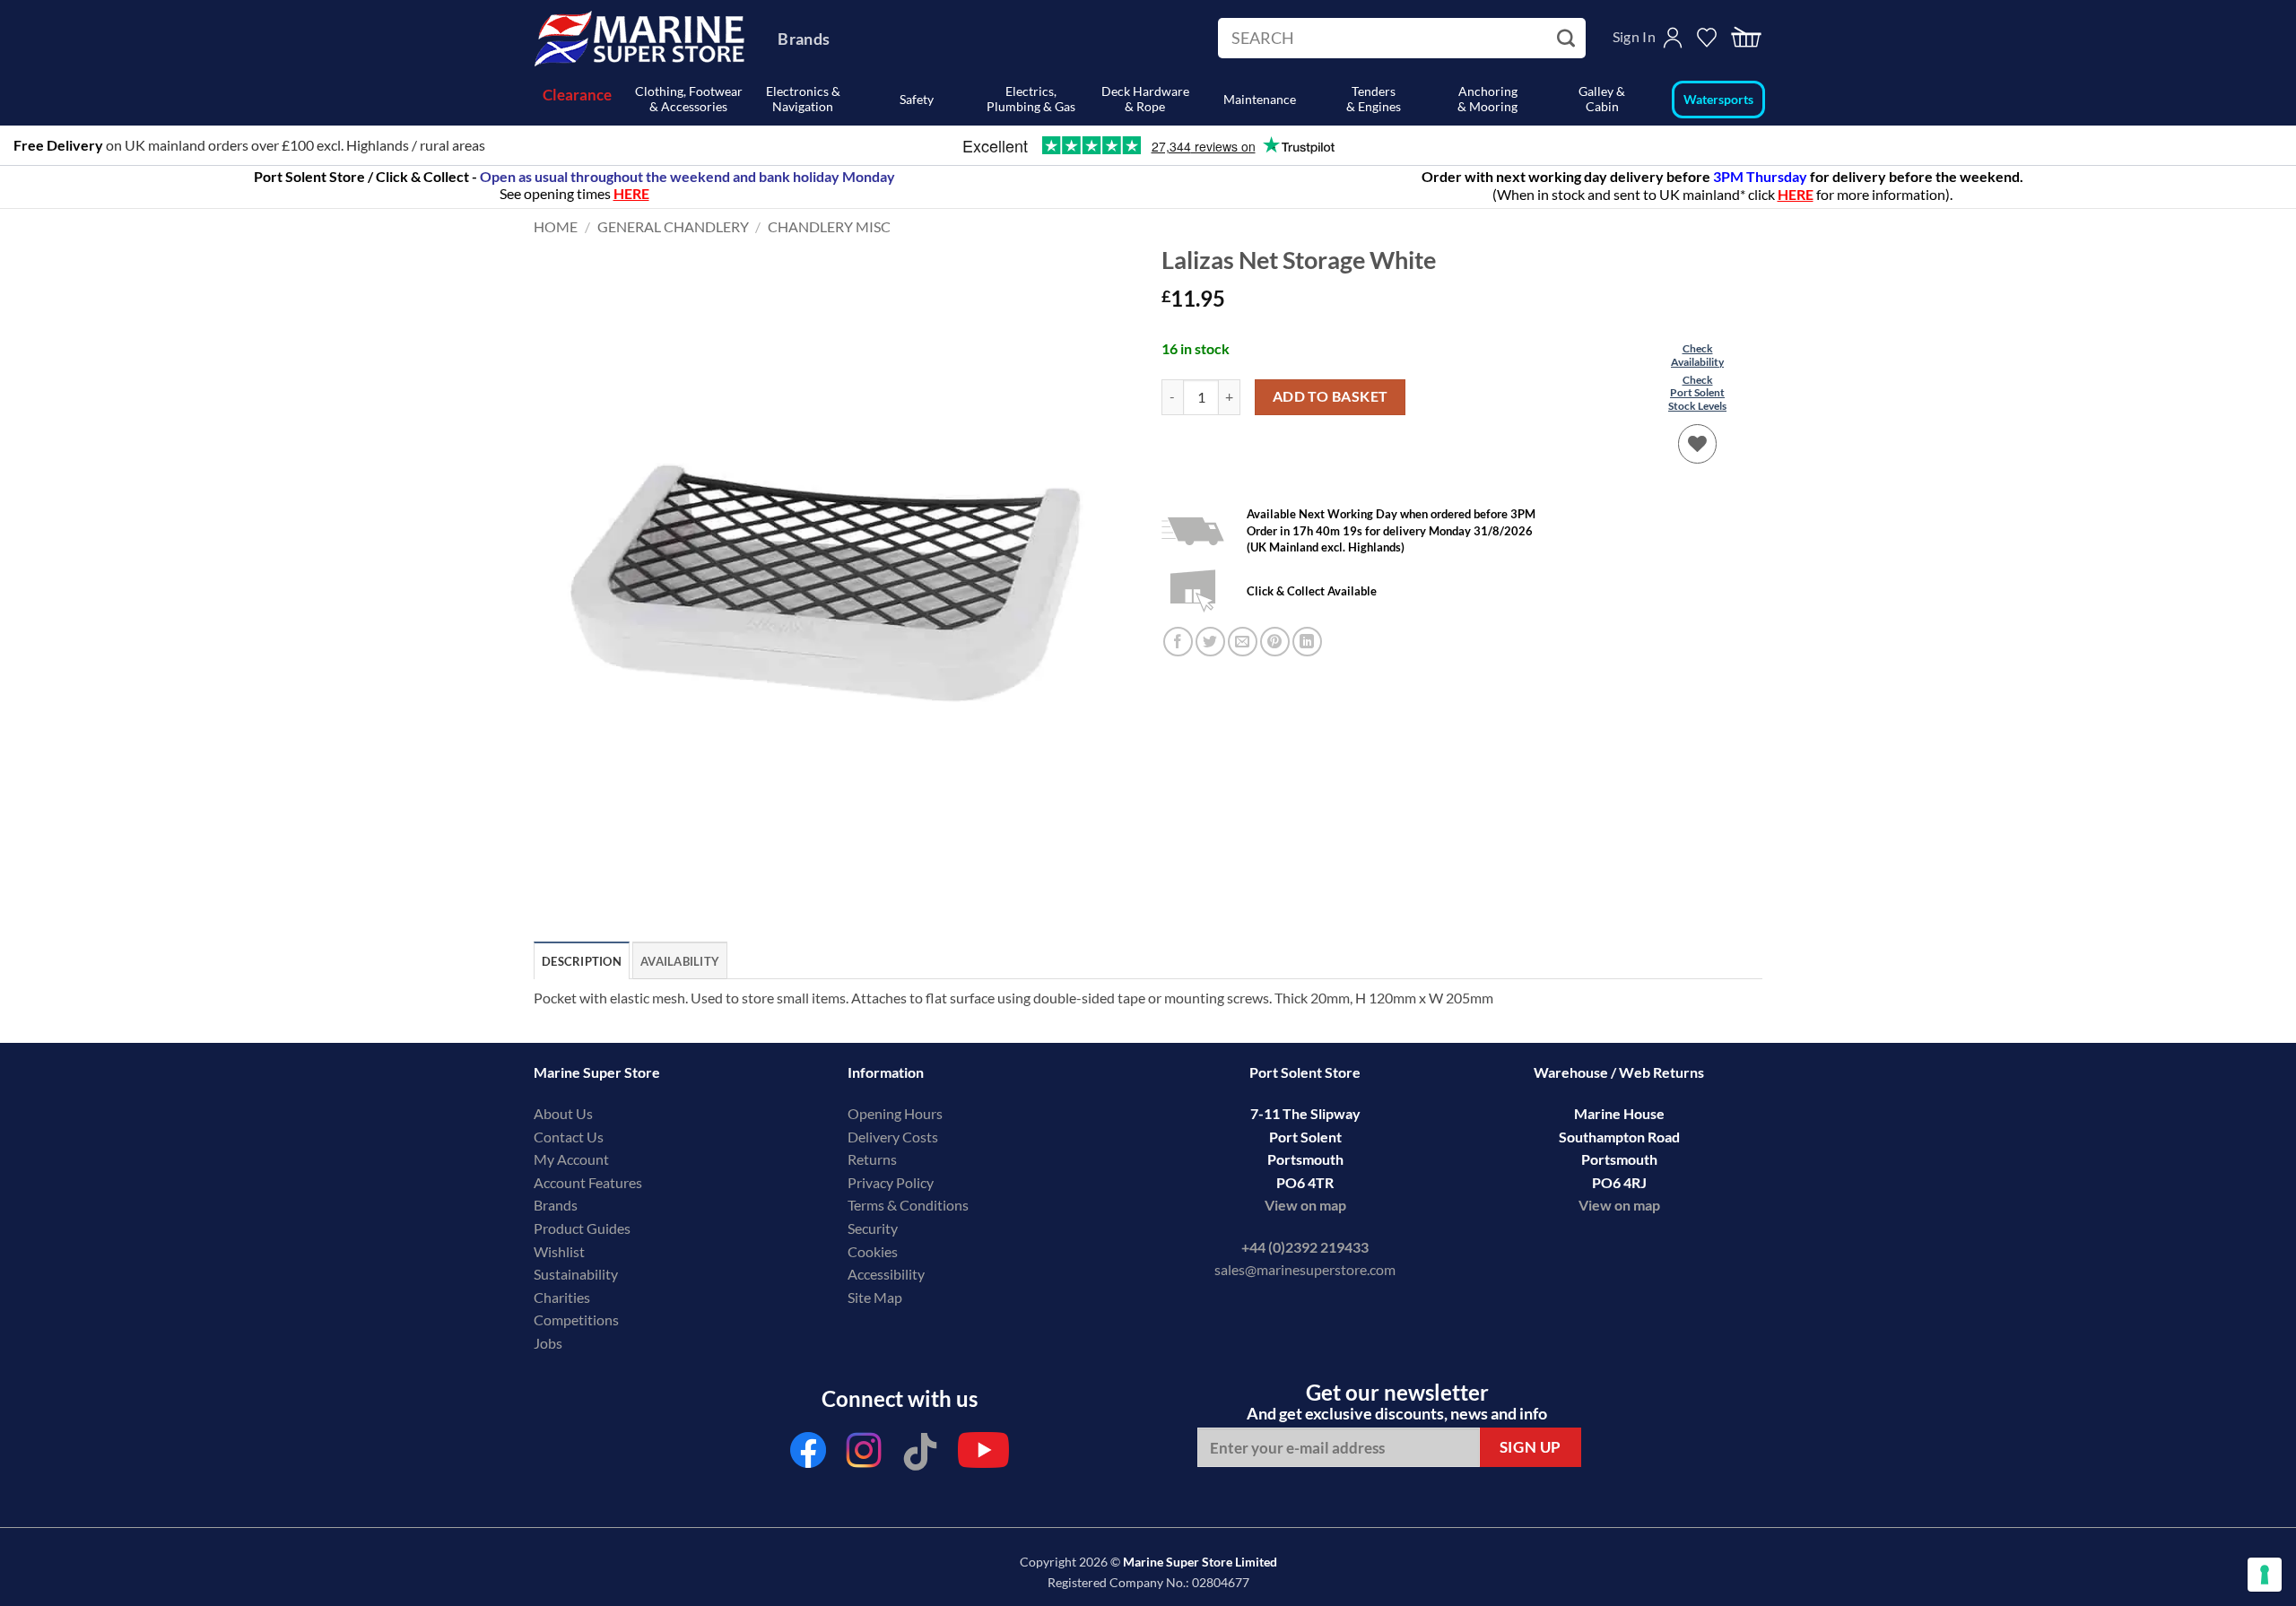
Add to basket (1331, 396)
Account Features (588, 1182)
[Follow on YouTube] (983, 1455)
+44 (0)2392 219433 (1305, 1247)
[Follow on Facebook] (808, 1455)
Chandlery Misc (829, 226)
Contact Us (569, 1137)
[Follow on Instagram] (865, 1455)
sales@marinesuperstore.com (1305, 1269)
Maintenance (1260, 99)
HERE (1796, 194)
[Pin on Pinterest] (1275, 620)
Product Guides (582, 1228)
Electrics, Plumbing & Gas (1031, 99)
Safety (917, 99)
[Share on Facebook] (1178, 620)
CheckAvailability (1697, 355)
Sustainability (576, 1274)
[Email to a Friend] (1243, 620)
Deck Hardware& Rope (1145, 99)
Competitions (576, 1320)
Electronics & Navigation (803, 99)
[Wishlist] (1698, 444)
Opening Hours (895, 1113)
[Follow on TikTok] (920, 1455)
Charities (563, 1297)
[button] (1746, 38)
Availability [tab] (680, 961)
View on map (1305, 1205)
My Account (571, 1159)
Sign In (1634, 36)
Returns (872, 1159)
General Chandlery (673, 226)
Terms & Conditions (908, 1205)
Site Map (875, 1297)
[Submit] (1568, 39)
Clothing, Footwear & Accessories (689, 99)
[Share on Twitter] (1210, 620)
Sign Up (1531, 1447)
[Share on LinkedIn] (1307, 620)
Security (873, 1228)
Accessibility (886, 1274)
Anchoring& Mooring (1487, 99)
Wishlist (559, 1251)
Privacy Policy (891, 1182)
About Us (563, 1113)
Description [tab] (582, 961)
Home (556, 226)
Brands (804, 39)
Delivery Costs (893, 1137)
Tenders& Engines (1374, 99)
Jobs (548, 1343)
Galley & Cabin (1602, 99)
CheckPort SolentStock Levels (1697, 393)
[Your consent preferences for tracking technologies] (2265, 1575)
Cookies (873, 1251)
